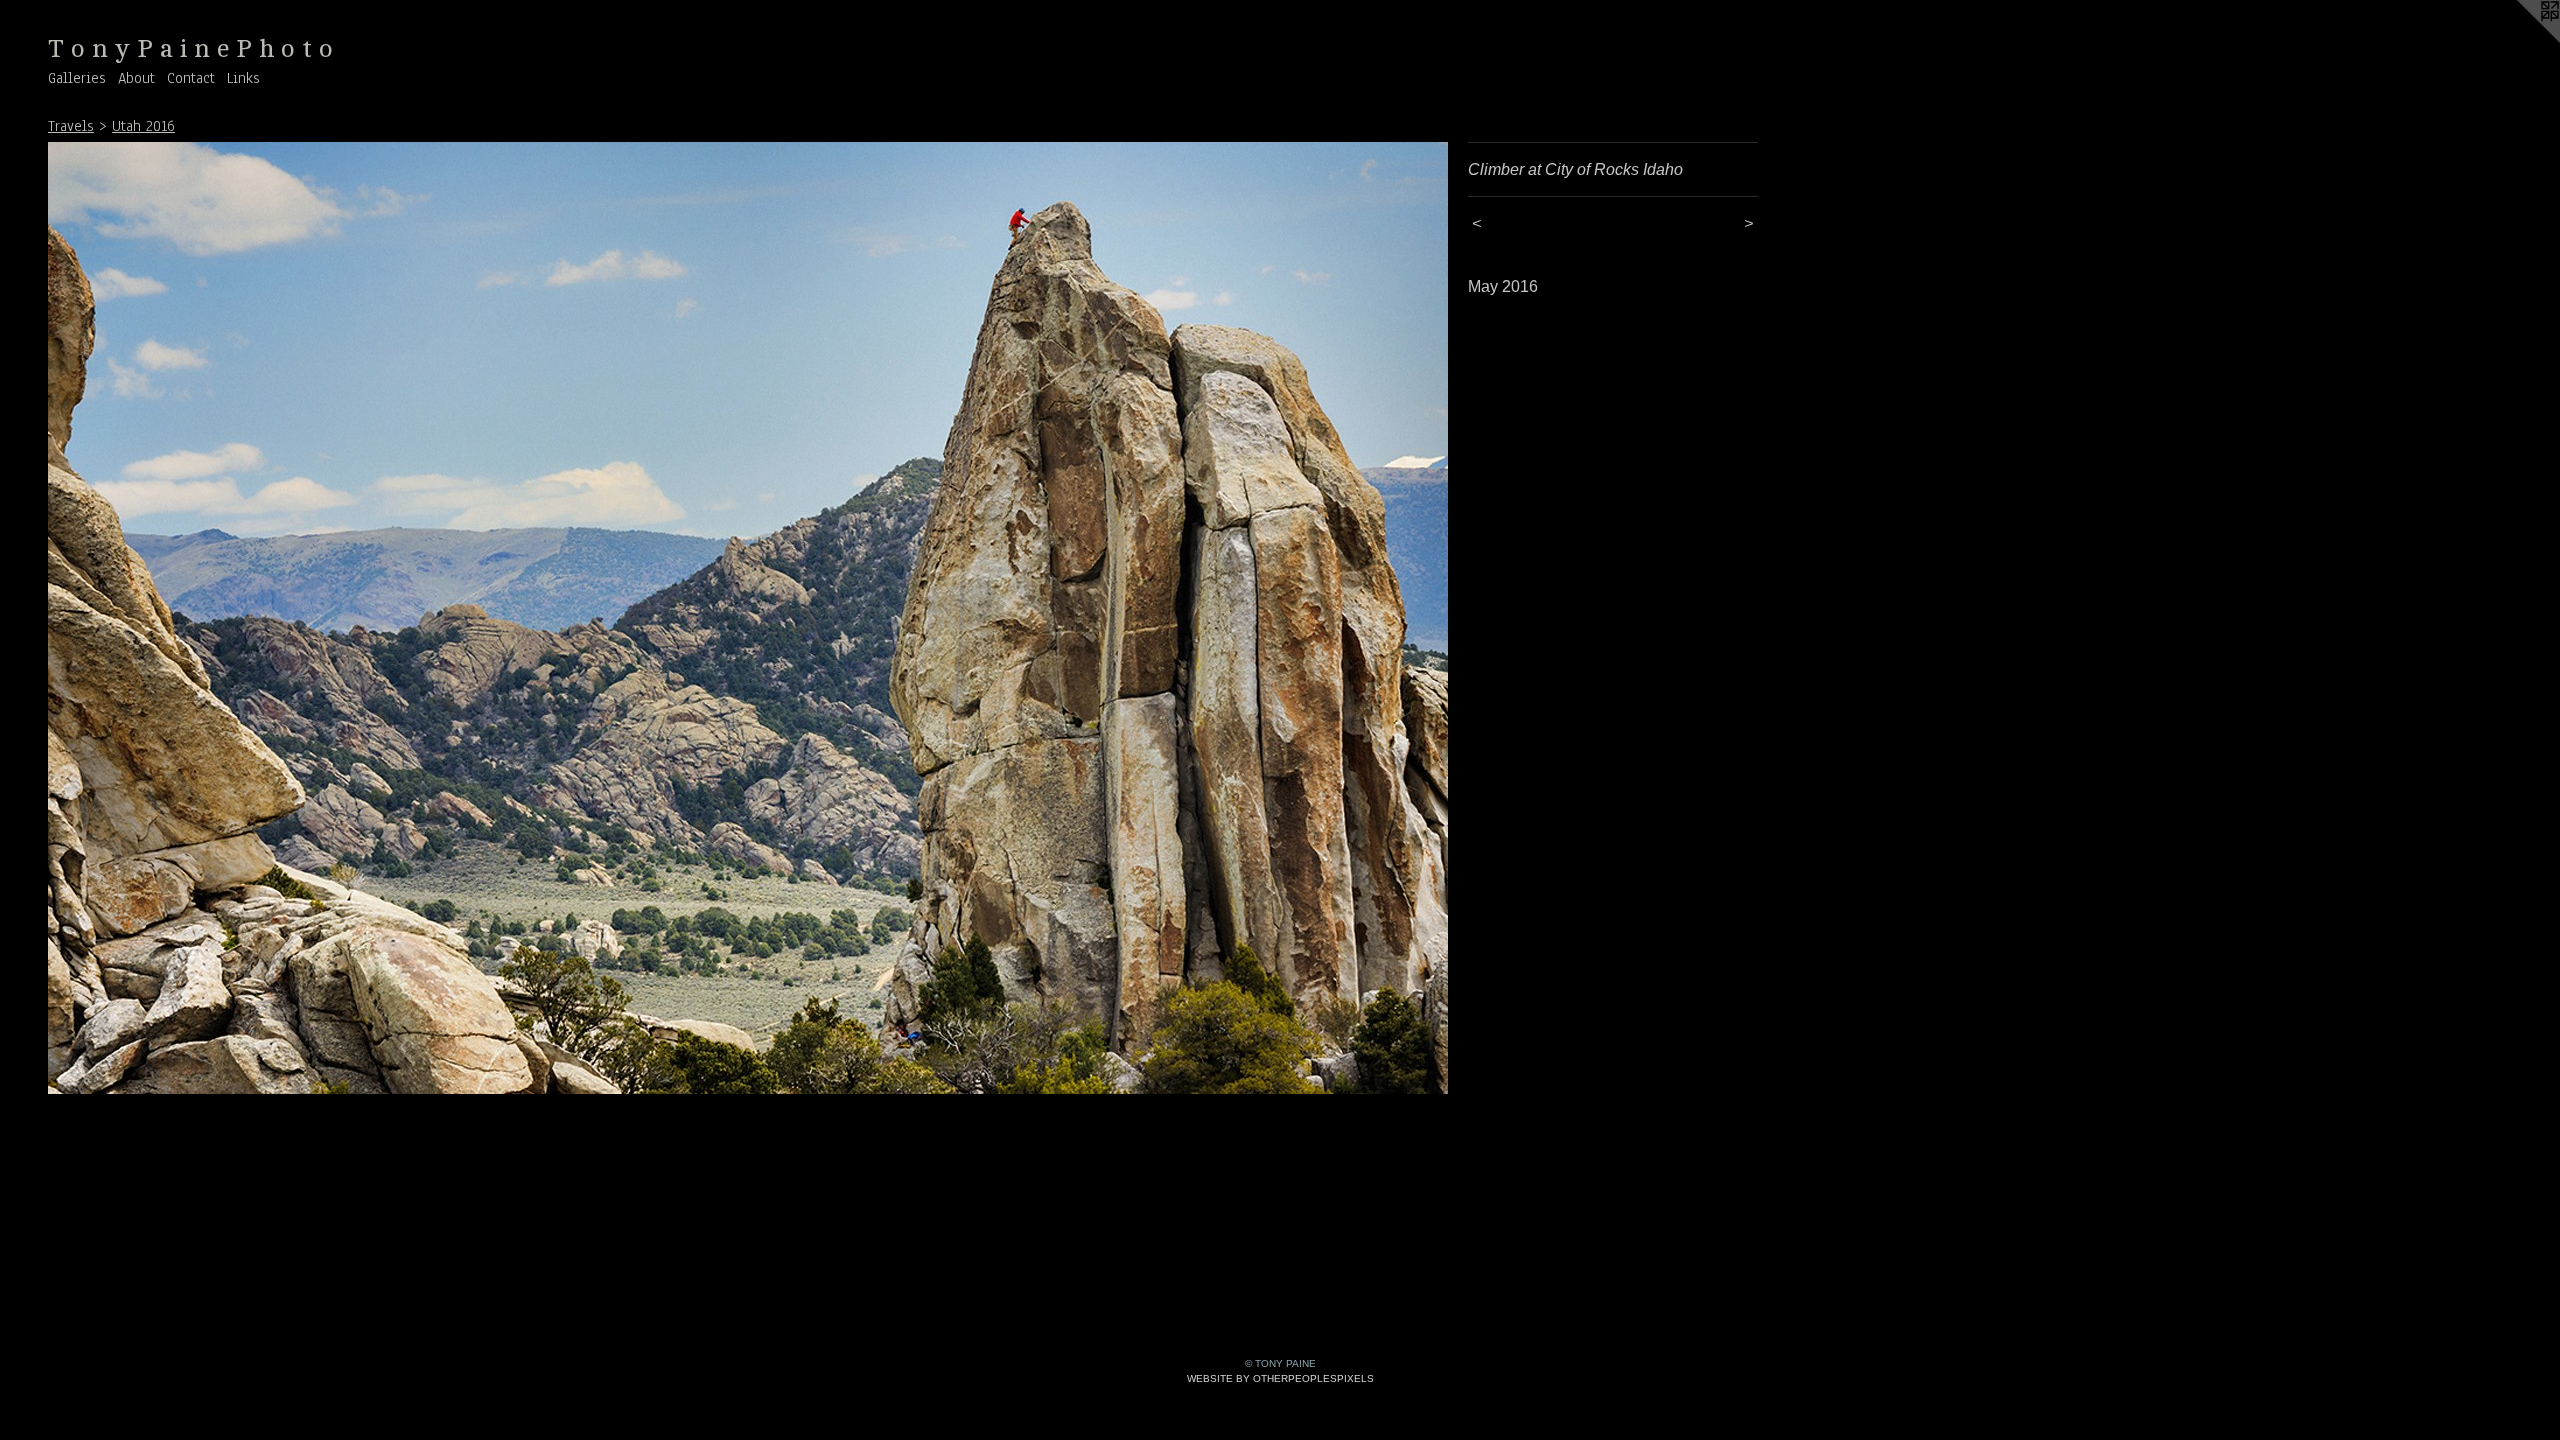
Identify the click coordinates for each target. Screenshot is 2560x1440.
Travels (71, 126)
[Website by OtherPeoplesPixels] (2520, 40)
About (136, 78)
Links (243, 78)
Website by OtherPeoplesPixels (1280, 1378)
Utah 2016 (143, 126)
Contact (191, 78)
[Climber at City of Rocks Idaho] (748, 618)
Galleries (77, 78)
